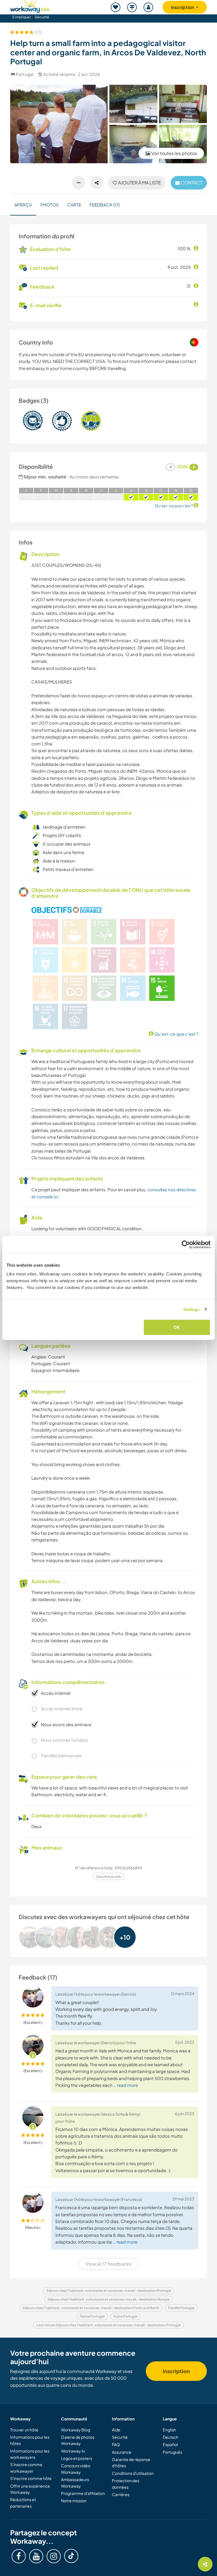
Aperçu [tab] (23, 205)
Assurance (122, 2452)
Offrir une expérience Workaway (30, 2489)
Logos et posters (77, 2458)
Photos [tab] (50, 205)
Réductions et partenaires (23, 2503)
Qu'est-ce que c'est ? (176, 1034)
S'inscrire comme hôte (31, 2478)
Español (170, 2444)
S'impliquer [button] (21, 17)
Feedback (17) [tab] (105, 205)
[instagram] (54, 2556)
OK (177, 1327)
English (169, 2430)
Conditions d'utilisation (133, 2473)
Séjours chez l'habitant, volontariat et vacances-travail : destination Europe (108, 2299)
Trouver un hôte (24, 2430)
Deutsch (171, 2437)
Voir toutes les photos (174, 153)
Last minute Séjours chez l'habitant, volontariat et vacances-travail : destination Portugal (108, 2325)
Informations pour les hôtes (30, 2440)
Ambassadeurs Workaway (75, 2483)
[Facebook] (19, 2556)
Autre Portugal (125, 2316)
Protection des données (126, 2484)
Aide (116, 2430)
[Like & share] (97, 183)
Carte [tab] (74, 205)
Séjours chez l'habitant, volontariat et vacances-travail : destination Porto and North (91, 2308)
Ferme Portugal (92, 2316)
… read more (126, 2085)
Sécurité (42, 17)
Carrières (121, 2494)
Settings (191, 1309)
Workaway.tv (73, 2451)
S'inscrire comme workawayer (26, 2468)
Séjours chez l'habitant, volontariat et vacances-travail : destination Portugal (109, 2291)
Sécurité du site (108, 1877)
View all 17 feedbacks (108, 2264)
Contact (191, 183)
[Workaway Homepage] (30, 6)
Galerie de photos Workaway (78, 2440)
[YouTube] (36, 2556)
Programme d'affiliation (83, 2493)
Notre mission (74, 2501)
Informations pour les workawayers (30, 2454)
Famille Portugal (181, 2308)
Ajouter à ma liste (139, 183)
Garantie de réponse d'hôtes (131, 2462)
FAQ (116, 2444)
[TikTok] (71, 2556)
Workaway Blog (76, 2430)
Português (172, 2452)
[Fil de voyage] (132, 7)
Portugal (25, 74)
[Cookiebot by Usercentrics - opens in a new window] (186, 1244)
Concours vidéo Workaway (76, 2469)
